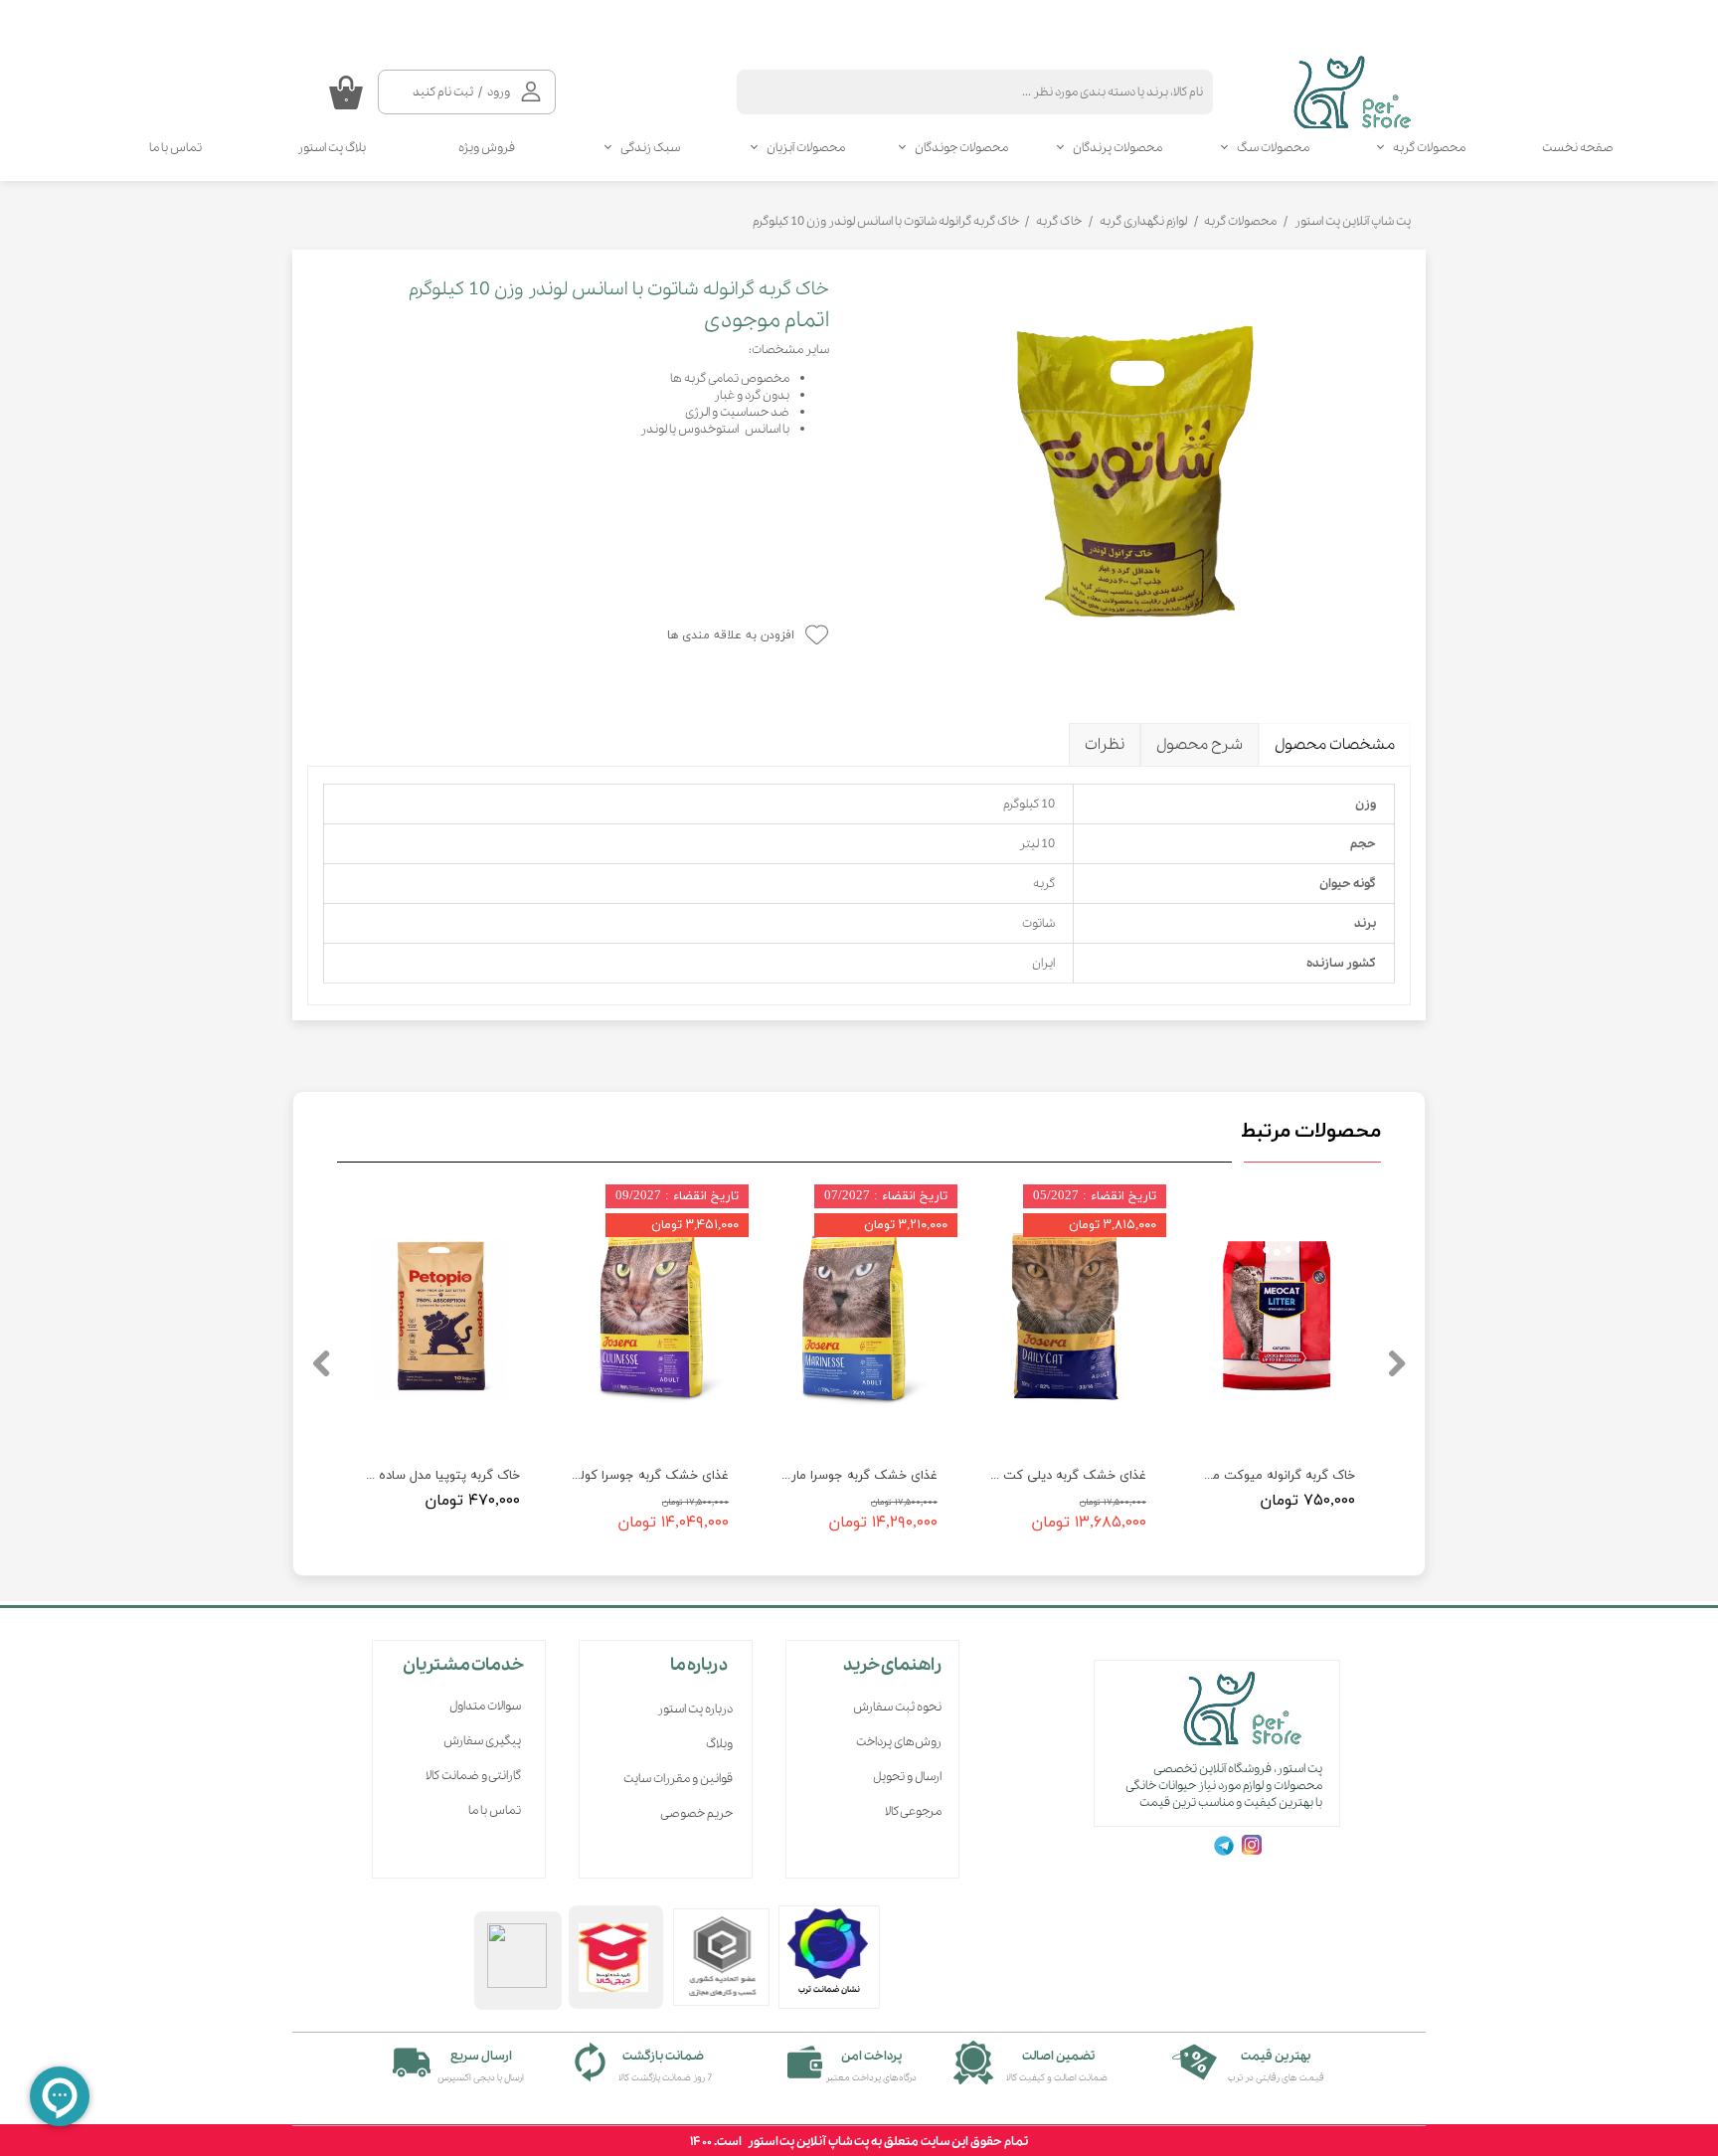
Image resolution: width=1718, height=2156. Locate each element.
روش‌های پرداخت (899, 1742)
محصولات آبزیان (806, 148)
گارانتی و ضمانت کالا (473, 1776)
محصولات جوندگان (961, 148)
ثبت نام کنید (443, 92)
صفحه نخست (1578, 148)
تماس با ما (175, 148)
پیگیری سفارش (482, 1741)
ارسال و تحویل (907, 1777)
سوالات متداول (485, 1706)
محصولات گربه (1429, 148)
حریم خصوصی (696, 1813)
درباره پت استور (695, 1709)
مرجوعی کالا (913, 1811)
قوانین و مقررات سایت (678, 1779)
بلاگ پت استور (332, 148)
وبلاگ (719, 1744)
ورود (499, 92)
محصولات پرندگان (1117, 148)
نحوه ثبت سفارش (897, 1707)
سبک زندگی (650, 148)
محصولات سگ (1273, 148)
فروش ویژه (487, 148)
